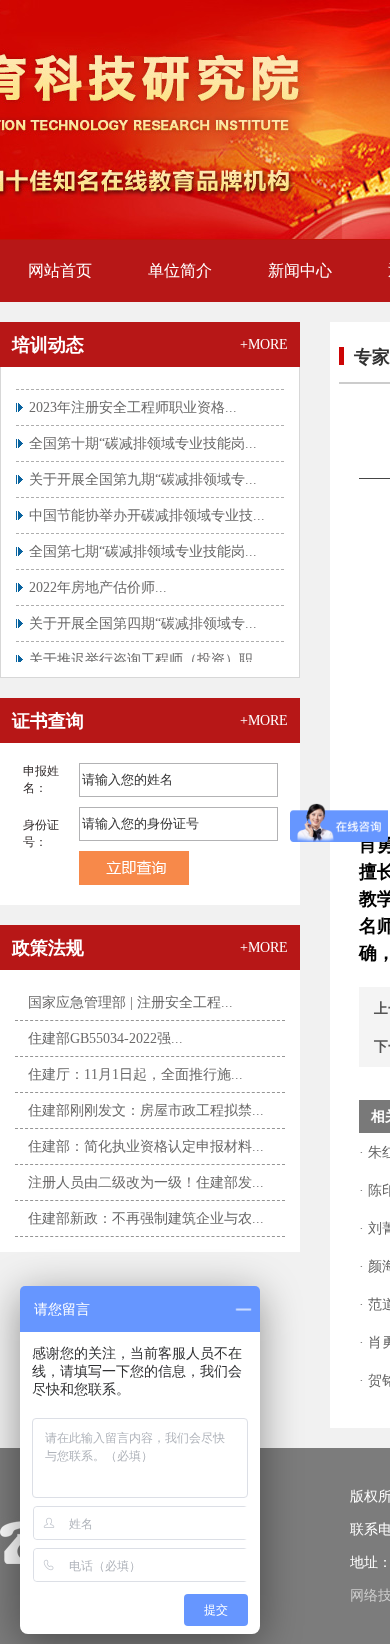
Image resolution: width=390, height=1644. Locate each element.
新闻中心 (300, 270)
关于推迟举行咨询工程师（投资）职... (147, 653)
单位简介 (180, 270)
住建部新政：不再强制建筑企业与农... (146, 1218)
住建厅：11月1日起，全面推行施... (135, 1074)
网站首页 (60, 270)
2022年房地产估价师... (98, 581)
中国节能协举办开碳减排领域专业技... (147, 509)
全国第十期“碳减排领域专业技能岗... (143, 437)
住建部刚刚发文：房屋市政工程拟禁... (146, 1110)
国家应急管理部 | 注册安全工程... (130, 1002)
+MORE (264, 344)
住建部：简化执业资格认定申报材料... (146, 1146)
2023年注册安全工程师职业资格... (133, 401)
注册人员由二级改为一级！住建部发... (146, 1182)
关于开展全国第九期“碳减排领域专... (143, 473)
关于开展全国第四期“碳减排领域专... (143, 617)
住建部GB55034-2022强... (105, 1038)
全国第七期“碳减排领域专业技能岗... (143, 545)
